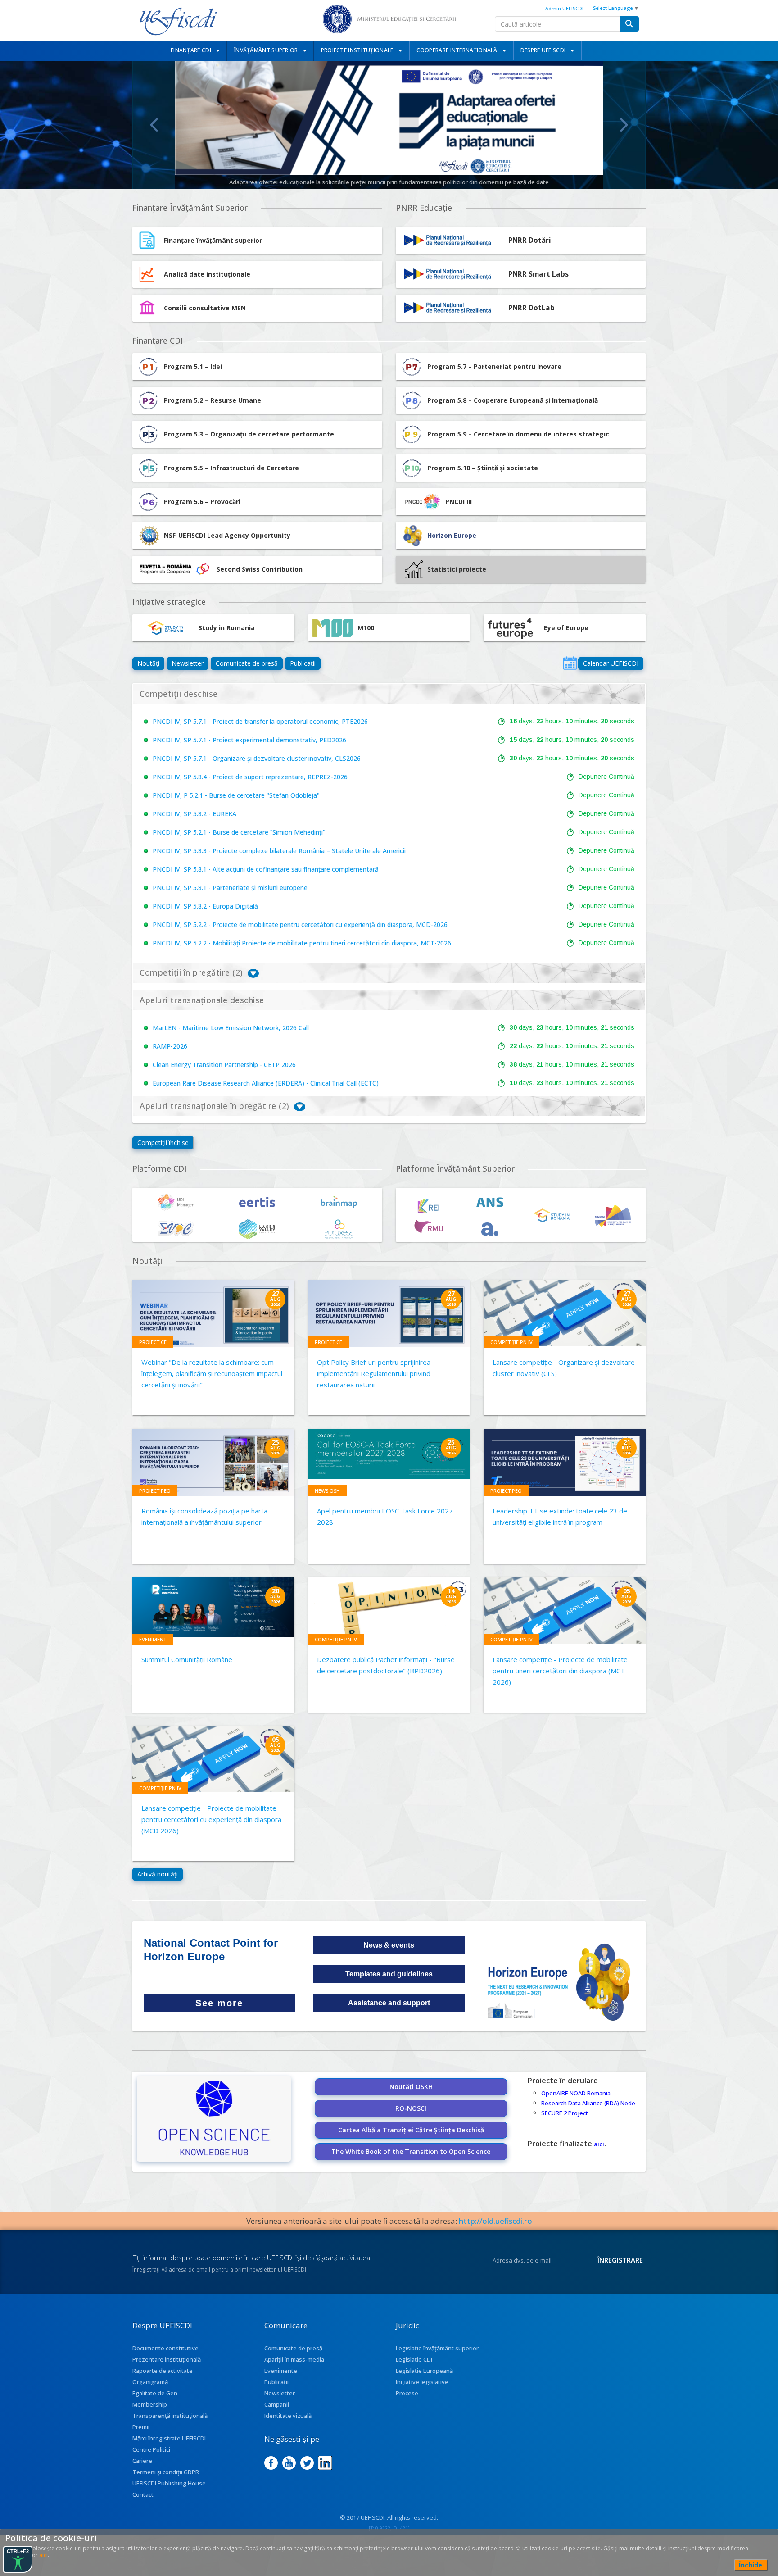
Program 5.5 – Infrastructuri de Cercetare (231, 468)
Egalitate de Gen (155, 2393)
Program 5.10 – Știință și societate (483, 468)
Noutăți (148, 663)
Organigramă (150, 2382)
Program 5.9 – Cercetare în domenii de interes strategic (518, 434)
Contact (143, 2494)
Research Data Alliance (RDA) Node (588, 2103)
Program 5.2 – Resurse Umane (213, 400)
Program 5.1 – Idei (193, 366)
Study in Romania (227, 628)
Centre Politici (151, 2449)
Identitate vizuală (288, 2416)
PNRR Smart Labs (538, 274)
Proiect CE (153, 1342)
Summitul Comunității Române (187, 1659)
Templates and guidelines (389, 1974)
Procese (407, 2393)
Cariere (142, 2461)
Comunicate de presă (247, 663)
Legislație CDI (414, 2359)
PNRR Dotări (530, 240)
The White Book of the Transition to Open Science (411, 2151)
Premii (141, 2427)
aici (599, 2144)
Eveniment (153, 1639)
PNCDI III (459, 502)
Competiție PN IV (511, 1342)
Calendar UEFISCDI (611, 663)
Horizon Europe (452, 535)
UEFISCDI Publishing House (169, 2483)
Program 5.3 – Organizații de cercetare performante (249, 434)
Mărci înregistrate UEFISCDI (169, 2438)
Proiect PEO (155, 1491)
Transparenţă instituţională (170, 2416)
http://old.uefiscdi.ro (495, 2221)
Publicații (303, 663)
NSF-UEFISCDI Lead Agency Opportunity (227, 535)
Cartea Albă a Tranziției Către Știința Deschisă (411, 2130)
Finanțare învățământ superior (213, 240)
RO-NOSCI (411, 2108)
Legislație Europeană (424, 2371)
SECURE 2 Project (565, 2113)
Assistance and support (389, 2003)
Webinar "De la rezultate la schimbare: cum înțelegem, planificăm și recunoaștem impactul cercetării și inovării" (212, 1373)
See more (219, 2003)
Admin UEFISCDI (564, 8)
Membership (150, 2404)
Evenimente (281, 2371)
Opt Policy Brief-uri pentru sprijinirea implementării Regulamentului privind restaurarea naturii (374, 1373)
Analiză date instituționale (207, 274)
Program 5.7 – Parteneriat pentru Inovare (494, 366)
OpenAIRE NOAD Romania (576, 2093)
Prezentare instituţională (167, 2359)
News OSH (327, 1491)
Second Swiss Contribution (260, 569)
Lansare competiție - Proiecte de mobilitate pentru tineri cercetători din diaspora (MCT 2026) (560, 1671)
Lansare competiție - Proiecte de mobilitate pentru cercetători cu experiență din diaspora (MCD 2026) (211, 1819)
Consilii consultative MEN (205, 308)
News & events (389, 1945)
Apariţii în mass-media (294, 2359)
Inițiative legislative (422, 2382)
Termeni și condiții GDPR (166, 2472)
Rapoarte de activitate (163, 2371)
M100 (366, 628)
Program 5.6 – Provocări (202, 502)
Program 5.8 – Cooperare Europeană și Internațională (513, 400)
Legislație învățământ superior (437, 2348)
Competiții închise (163, 1143)
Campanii (277, 2404)
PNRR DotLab (531, 308)
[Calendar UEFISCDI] (570, 663)
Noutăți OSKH (411, 2087)
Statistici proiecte (457, 569)
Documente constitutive (165, 2348)
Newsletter (188, 663)
